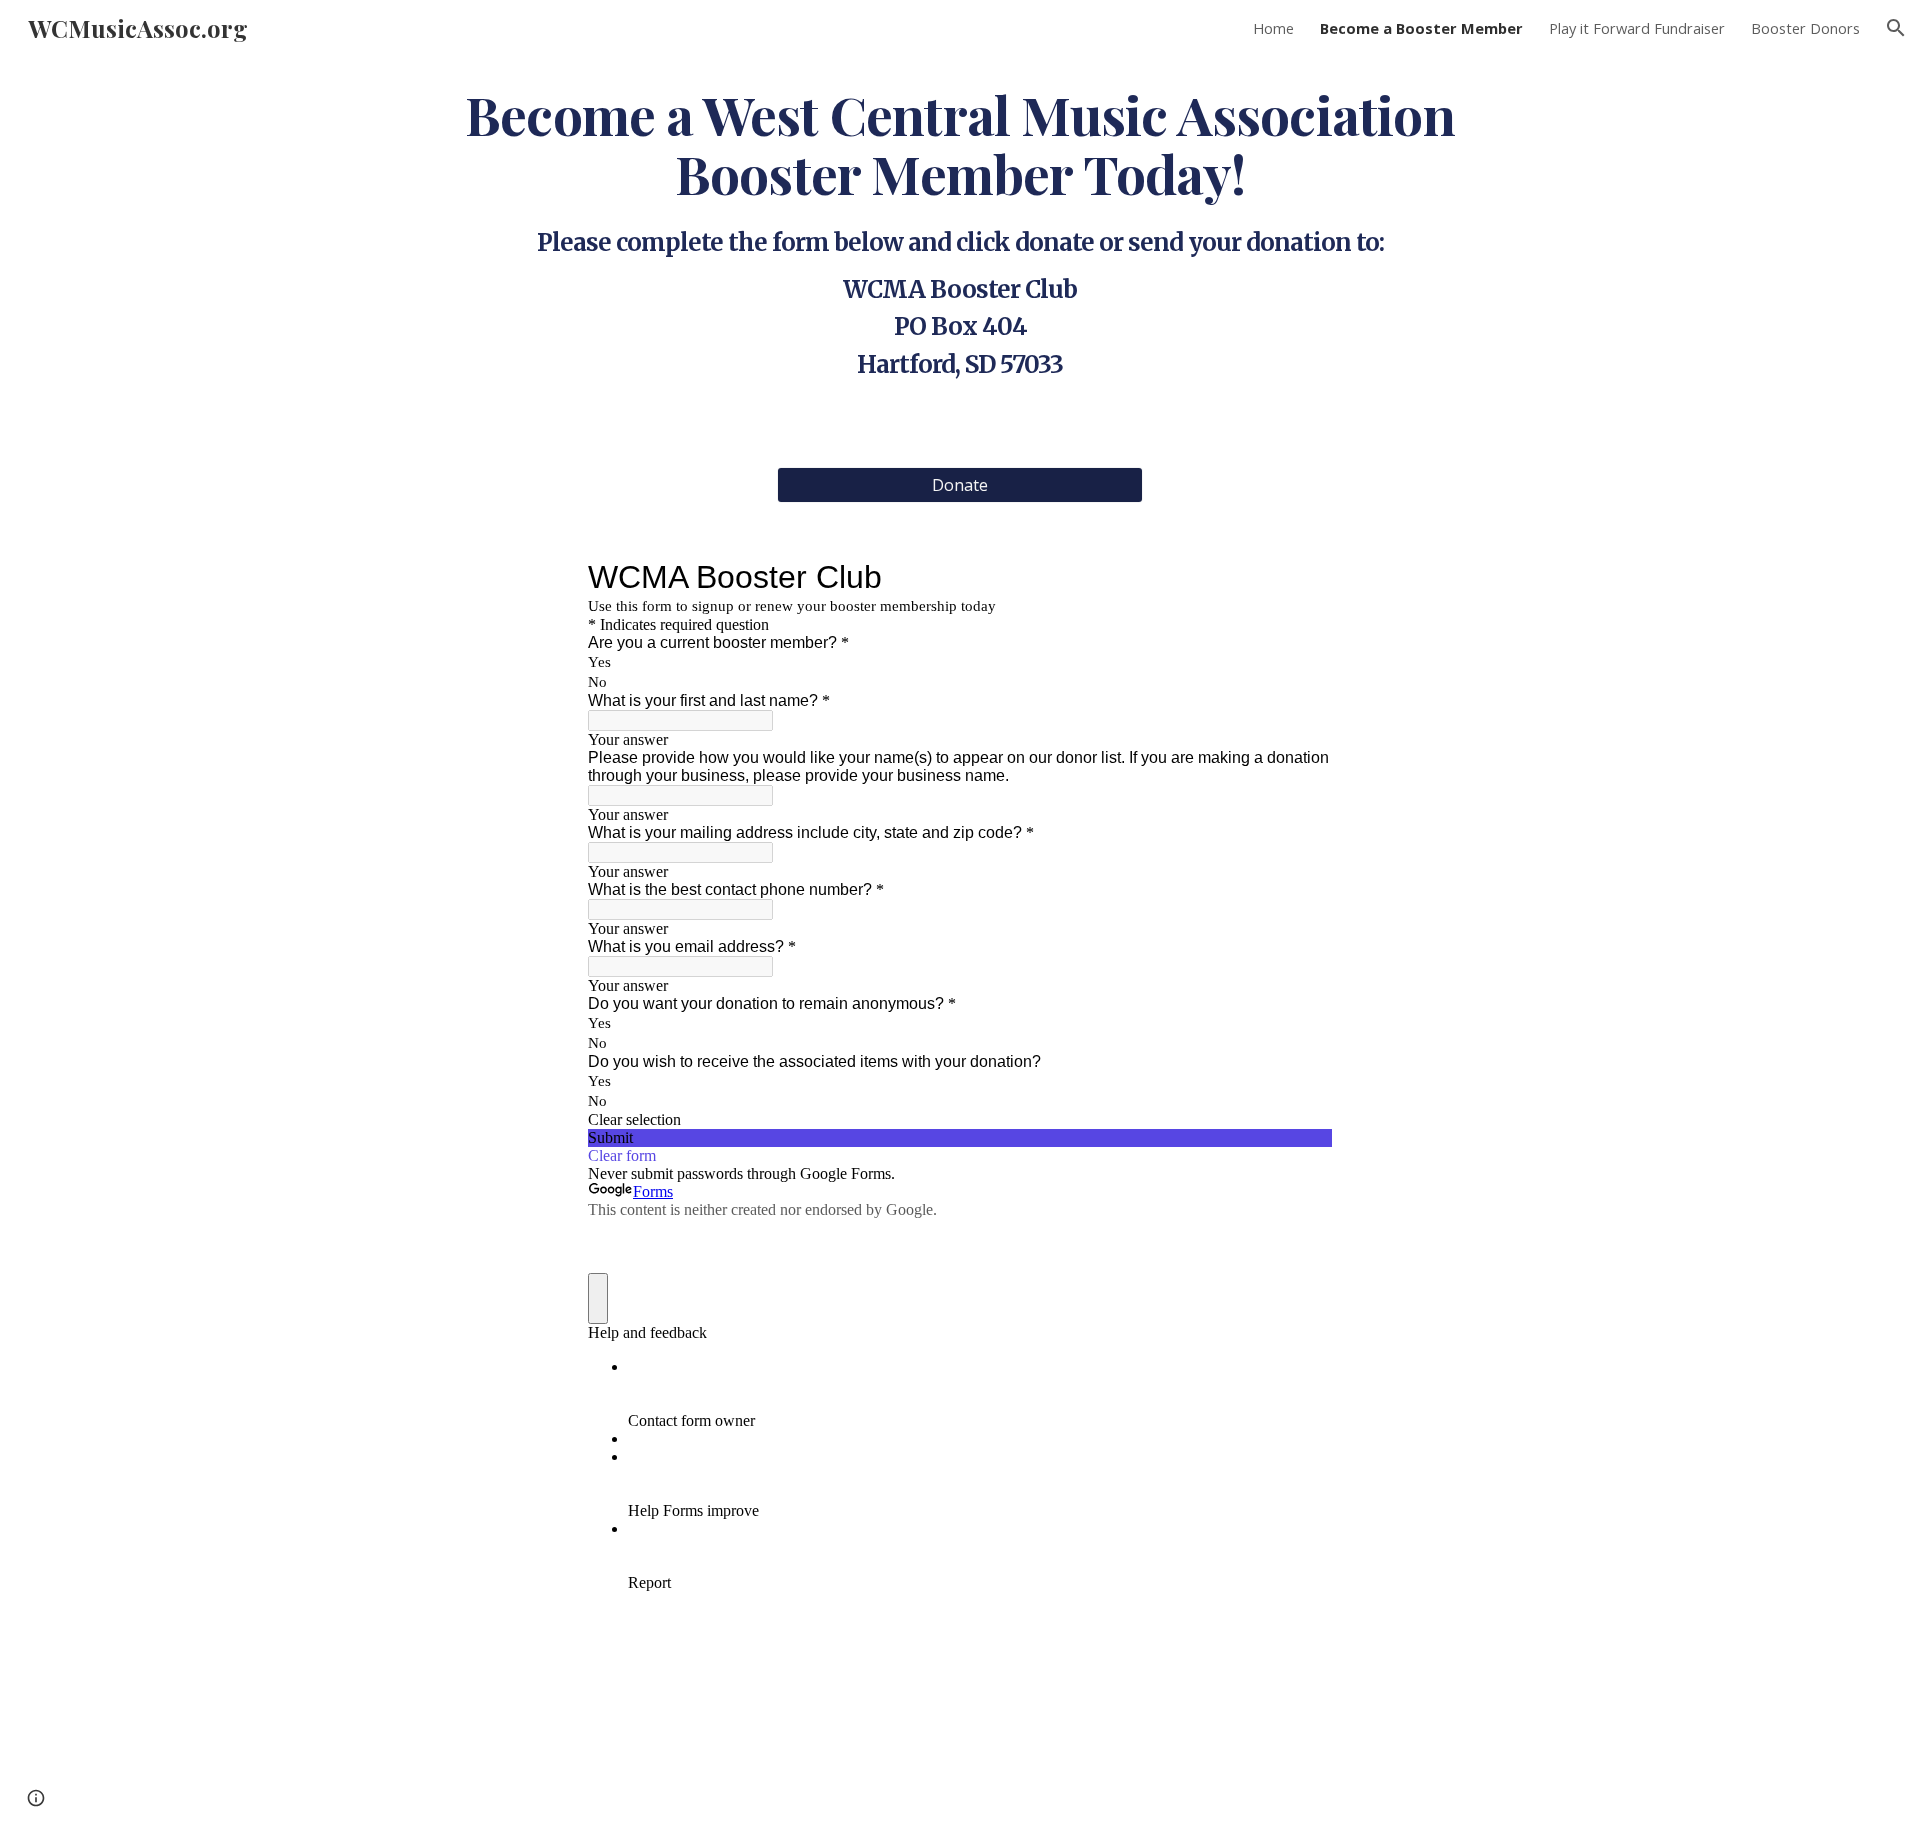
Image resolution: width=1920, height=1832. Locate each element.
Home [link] (1273, 28)
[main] (960, 228)
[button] (1896, 28)
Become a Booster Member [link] (1421, 28)
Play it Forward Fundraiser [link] (1637, 28)
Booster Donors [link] (1805, 28)
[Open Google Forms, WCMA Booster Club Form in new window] (1302, 577)
